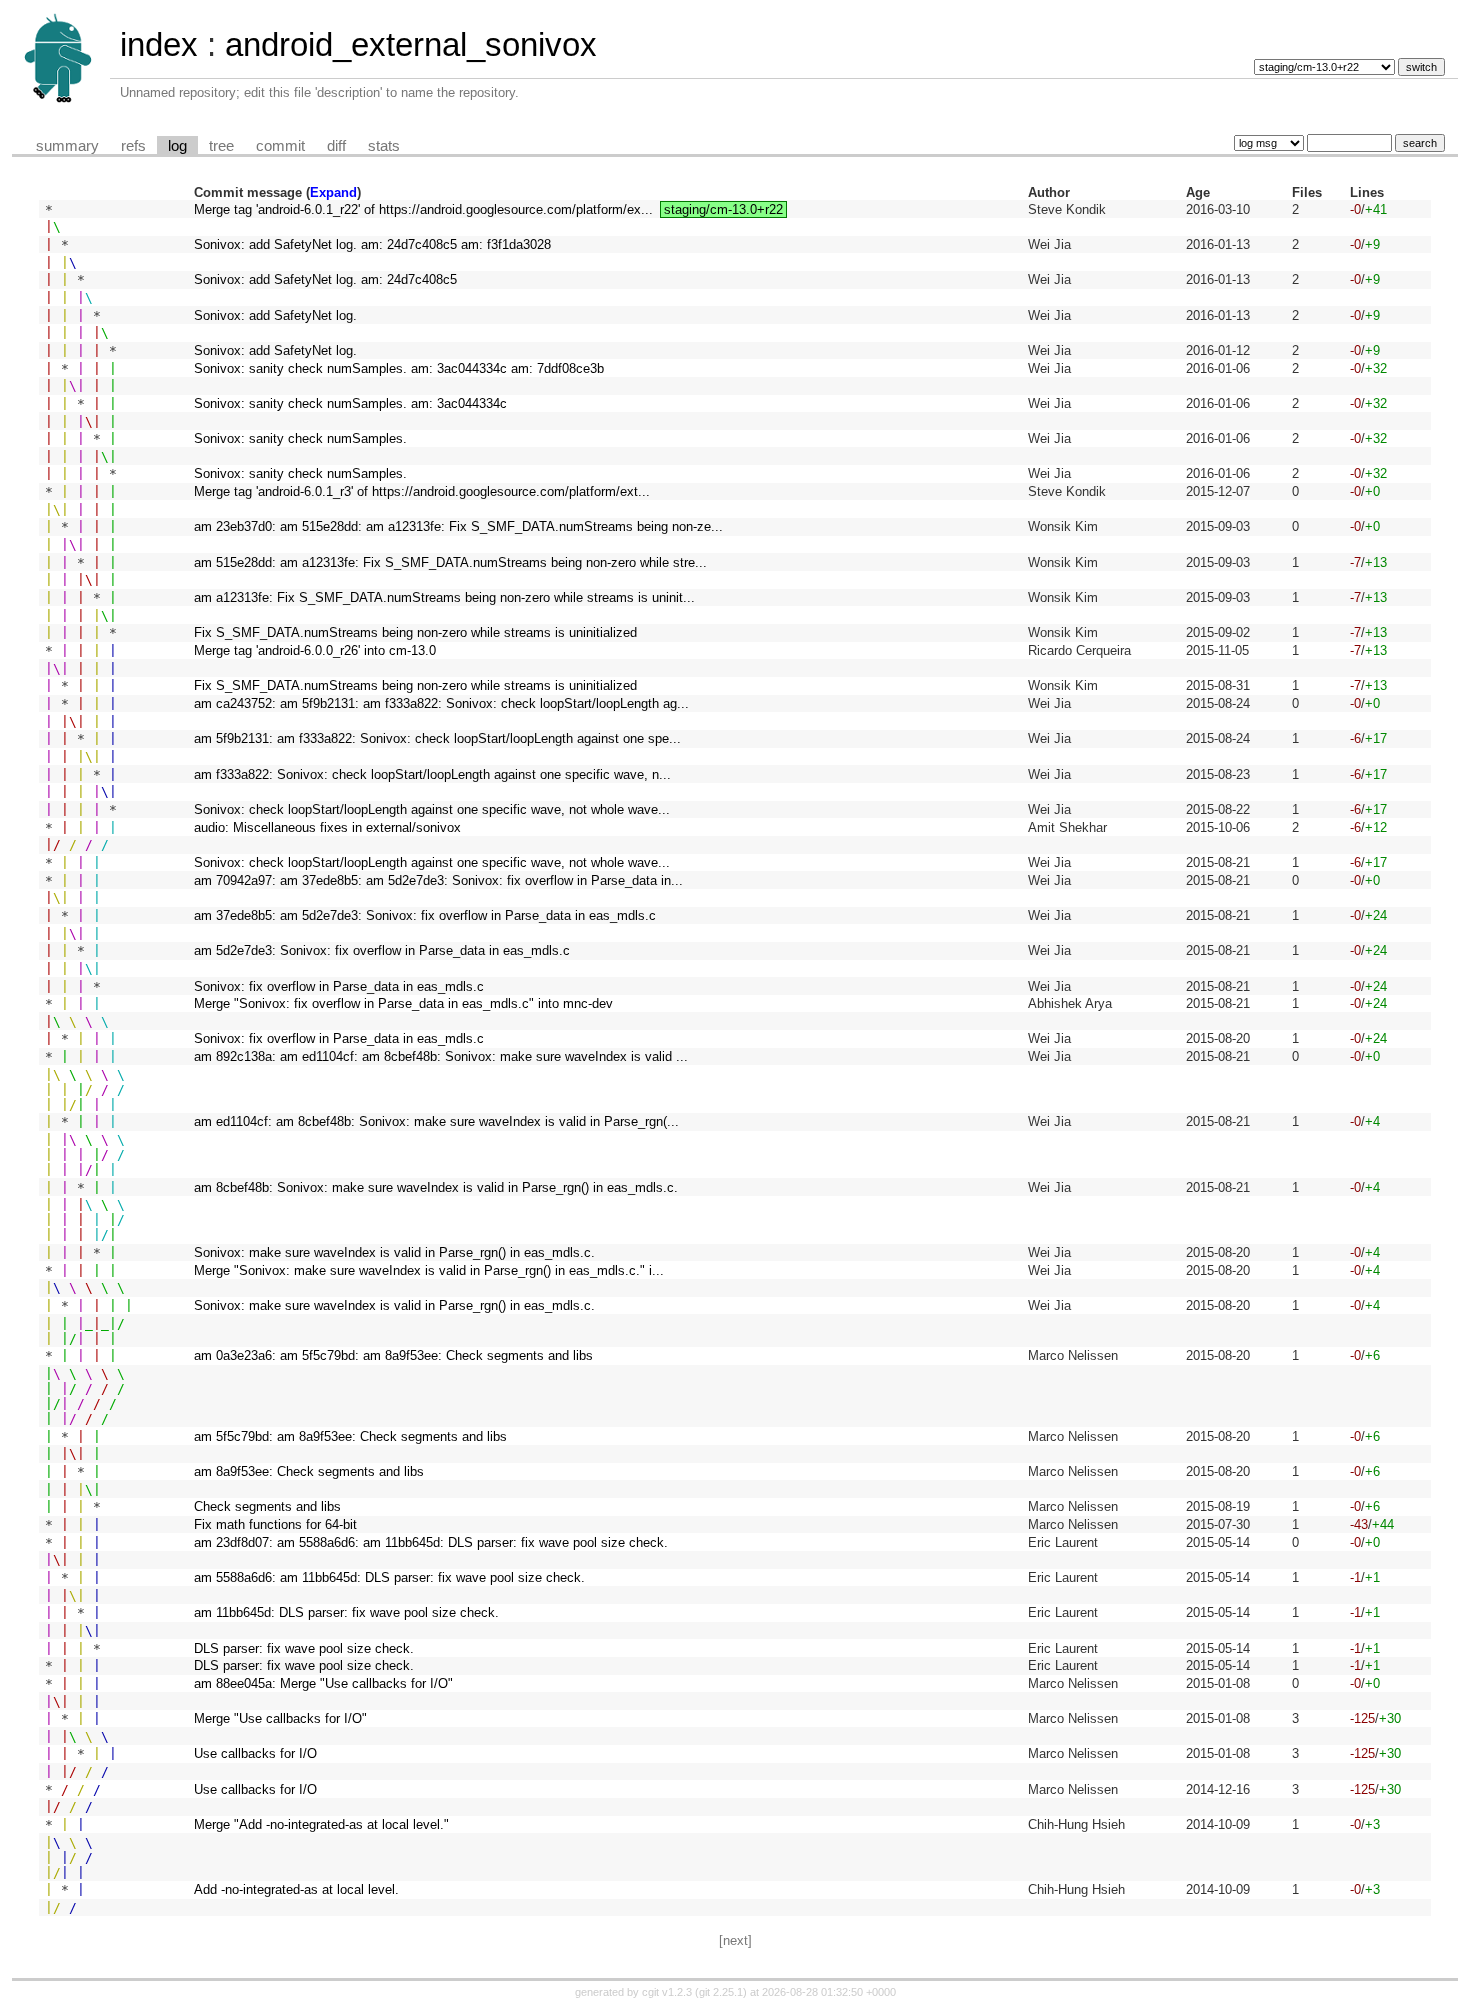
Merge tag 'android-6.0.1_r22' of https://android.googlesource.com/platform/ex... (423, 209)
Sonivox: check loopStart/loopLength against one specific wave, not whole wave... (432, 809)
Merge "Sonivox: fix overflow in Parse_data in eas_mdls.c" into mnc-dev (403, 1003)
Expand (333, 192)
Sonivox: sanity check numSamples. (300, 438)
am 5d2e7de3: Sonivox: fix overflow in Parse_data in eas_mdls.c (382, 950)
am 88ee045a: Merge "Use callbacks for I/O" (323, 1683)
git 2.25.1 (721, 1992)
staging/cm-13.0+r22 (723, 209)
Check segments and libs (267, 1506)
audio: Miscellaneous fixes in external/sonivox (327, 827)
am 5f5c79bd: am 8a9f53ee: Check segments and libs (350, 1436)
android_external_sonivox (411, 44)
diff (336, 146)
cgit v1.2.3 (667, 1992)
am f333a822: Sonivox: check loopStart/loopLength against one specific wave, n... (432, 774)
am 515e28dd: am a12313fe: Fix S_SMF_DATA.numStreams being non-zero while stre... (450, 562)
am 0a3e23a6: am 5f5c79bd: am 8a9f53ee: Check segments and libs (393, 1355)
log (177, 146)
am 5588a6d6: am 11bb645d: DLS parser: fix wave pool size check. (389, 1577)
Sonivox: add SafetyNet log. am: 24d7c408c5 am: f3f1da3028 (372, 244)
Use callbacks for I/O (255, 1753)
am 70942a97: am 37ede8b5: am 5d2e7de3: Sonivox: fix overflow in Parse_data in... (438, 880)
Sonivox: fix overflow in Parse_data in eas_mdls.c (339, 986)
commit (280, 146)
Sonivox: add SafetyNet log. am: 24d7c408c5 (325, 279)
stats (384, 146)
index (159, 44)
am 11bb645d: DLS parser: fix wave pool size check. (346, 1612)
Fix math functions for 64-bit (275, 1524)
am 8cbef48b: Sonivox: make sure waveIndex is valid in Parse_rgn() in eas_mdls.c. (436, 1187)
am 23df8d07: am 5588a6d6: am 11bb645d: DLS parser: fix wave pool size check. (431, 1542)
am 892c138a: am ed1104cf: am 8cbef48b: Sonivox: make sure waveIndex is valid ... (441, 1056)
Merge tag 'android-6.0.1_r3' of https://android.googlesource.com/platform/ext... (422, 491)
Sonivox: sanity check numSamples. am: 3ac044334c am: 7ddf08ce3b (399, 368)
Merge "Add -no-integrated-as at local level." (321, 1824)
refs (133, 146)
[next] (735, 1940)
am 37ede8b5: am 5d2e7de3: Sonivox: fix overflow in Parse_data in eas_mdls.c (425, 915)
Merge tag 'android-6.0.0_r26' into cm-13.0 (315, 650)
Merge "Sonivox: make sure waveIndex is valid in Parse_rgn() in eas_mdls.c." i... (429, 1270)
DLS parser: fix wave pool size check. (304, 1648)
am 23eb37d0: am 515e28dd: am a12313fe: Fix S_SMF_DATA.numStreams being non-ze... (458, 526)
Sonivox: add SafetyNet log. (275, 315)
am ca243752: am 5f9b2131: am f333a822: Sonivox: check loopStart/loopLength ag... (441, 703)
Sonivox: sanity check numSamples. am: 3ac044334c (350, 403)
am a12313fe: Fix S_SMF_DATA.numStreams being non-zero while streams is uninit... (444, 597)
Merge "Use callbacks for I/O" (280, 1718)
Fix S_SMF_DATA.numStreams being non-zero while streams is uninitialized (415, 632)
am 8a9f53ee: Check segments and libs (309, 1471)
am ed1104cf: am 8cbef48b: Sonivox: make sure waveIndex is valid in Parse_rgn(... (436, 1121)
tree (221, 146)
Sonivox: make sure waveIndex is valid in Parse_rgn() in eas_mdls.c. (394, 1252)
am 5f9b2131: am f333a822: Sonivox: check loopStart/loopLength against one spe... (437, 738)
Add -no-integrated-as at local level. (296, 1889)
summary (67, 146)
